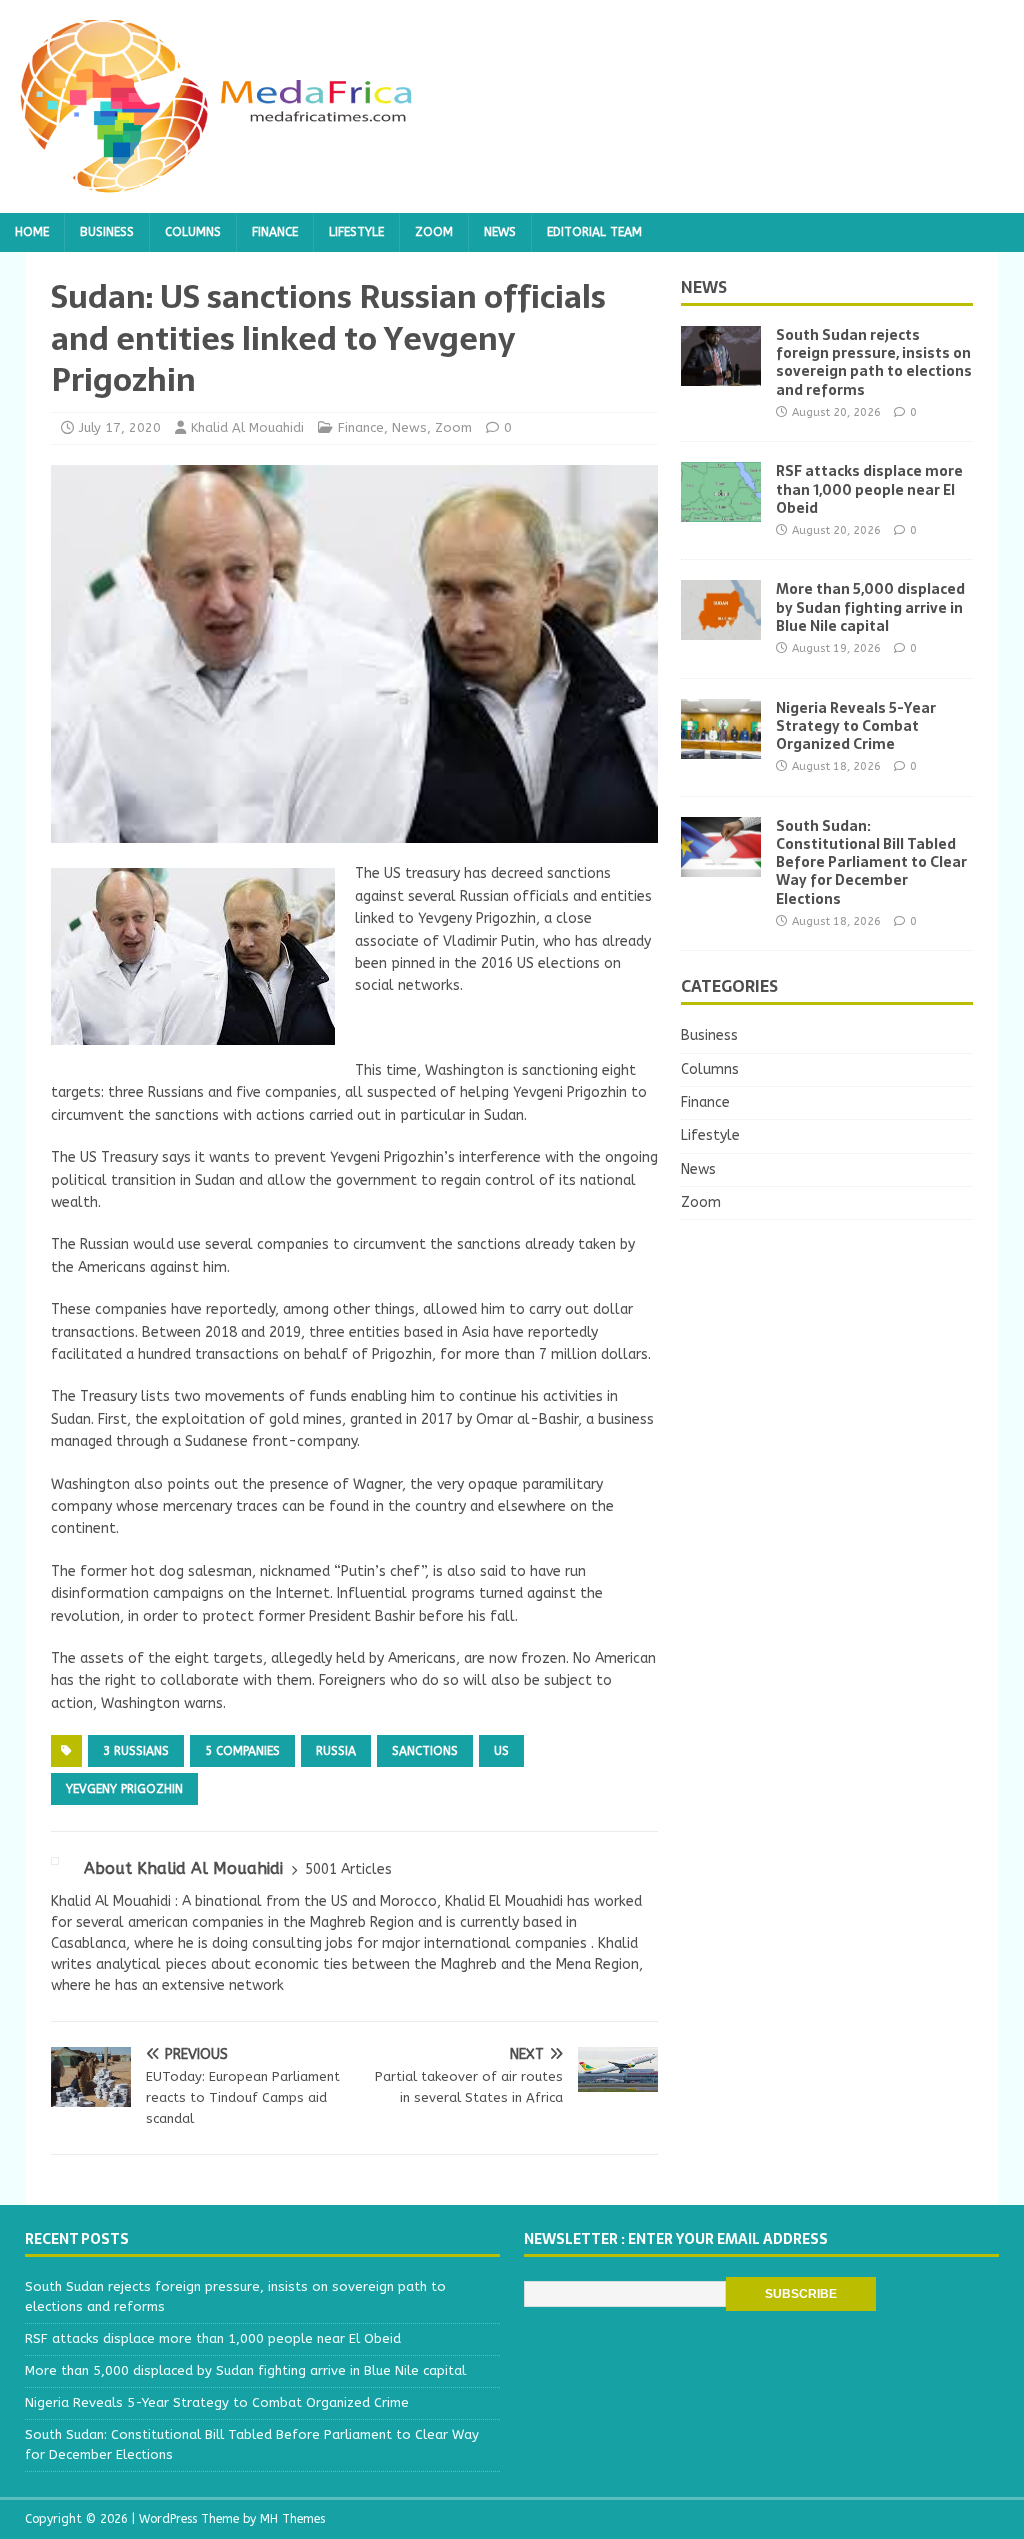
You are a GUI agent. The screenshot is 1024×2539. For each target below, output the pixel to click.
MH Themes (292, 2519)
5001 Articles (348, 1869)
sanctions (425, 1751)
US (501, 1751)
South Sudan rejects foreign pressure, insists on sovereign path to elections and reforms (874, 362)
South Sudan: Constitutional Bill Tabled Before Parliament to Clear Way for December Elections (871, 862)
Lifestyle (356, 232)
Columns (193, 232)
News (500, 232)
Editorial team (594, 232)
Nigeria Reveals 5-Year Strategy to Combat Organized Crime (856, 726)
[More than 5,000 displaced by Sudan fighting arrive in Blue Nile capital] (721, 628)
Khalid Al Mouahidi (247, 427)
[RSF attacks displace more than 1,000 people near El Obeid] (721, 510)
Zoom (434, 232)
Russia (336, 1751)
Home (32, 232)
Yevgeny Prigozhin (124, 1789)
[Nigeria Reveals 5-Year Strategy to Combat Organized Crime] (721, 746)
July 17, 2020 (120, 427)
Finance (275, 232)
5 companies (242, 1751)
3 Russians (136, 1751)
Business (107, 232)
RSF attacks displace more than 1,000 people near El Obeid (869, 489)
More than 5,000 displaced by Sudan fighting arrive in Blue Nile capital (870, 607)
